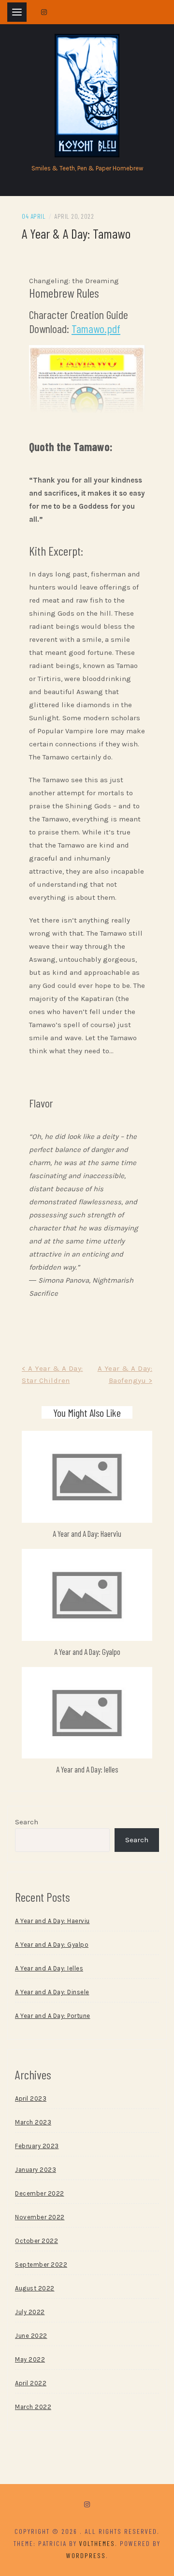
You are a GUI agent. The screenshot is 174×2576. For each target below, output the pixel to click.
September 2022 (41, 2265)
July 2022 (30, 2312)
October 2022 (36, 2241)
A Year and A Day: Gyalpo (87, 1652)
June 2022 (31, 2336)
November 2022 (40, 2217)
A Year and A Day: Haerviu (87, 1533)
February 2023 (37, 2146)
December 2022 (40, 2193)
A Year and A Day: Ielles (87, 1769)
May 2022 (30, 2359)
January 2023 (36, 2170)
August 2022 (35, 2288)
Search (27, 1822)
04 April (34, 216)
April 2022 (31, 2383)
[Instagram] (87, 2505)
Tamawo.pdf (96, 328)
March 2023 (33, 2122)
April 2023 (31, 2099)
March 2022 (33, 2407)
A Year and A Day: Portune (53, 2016)
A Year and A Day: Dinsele (52, 1992)
